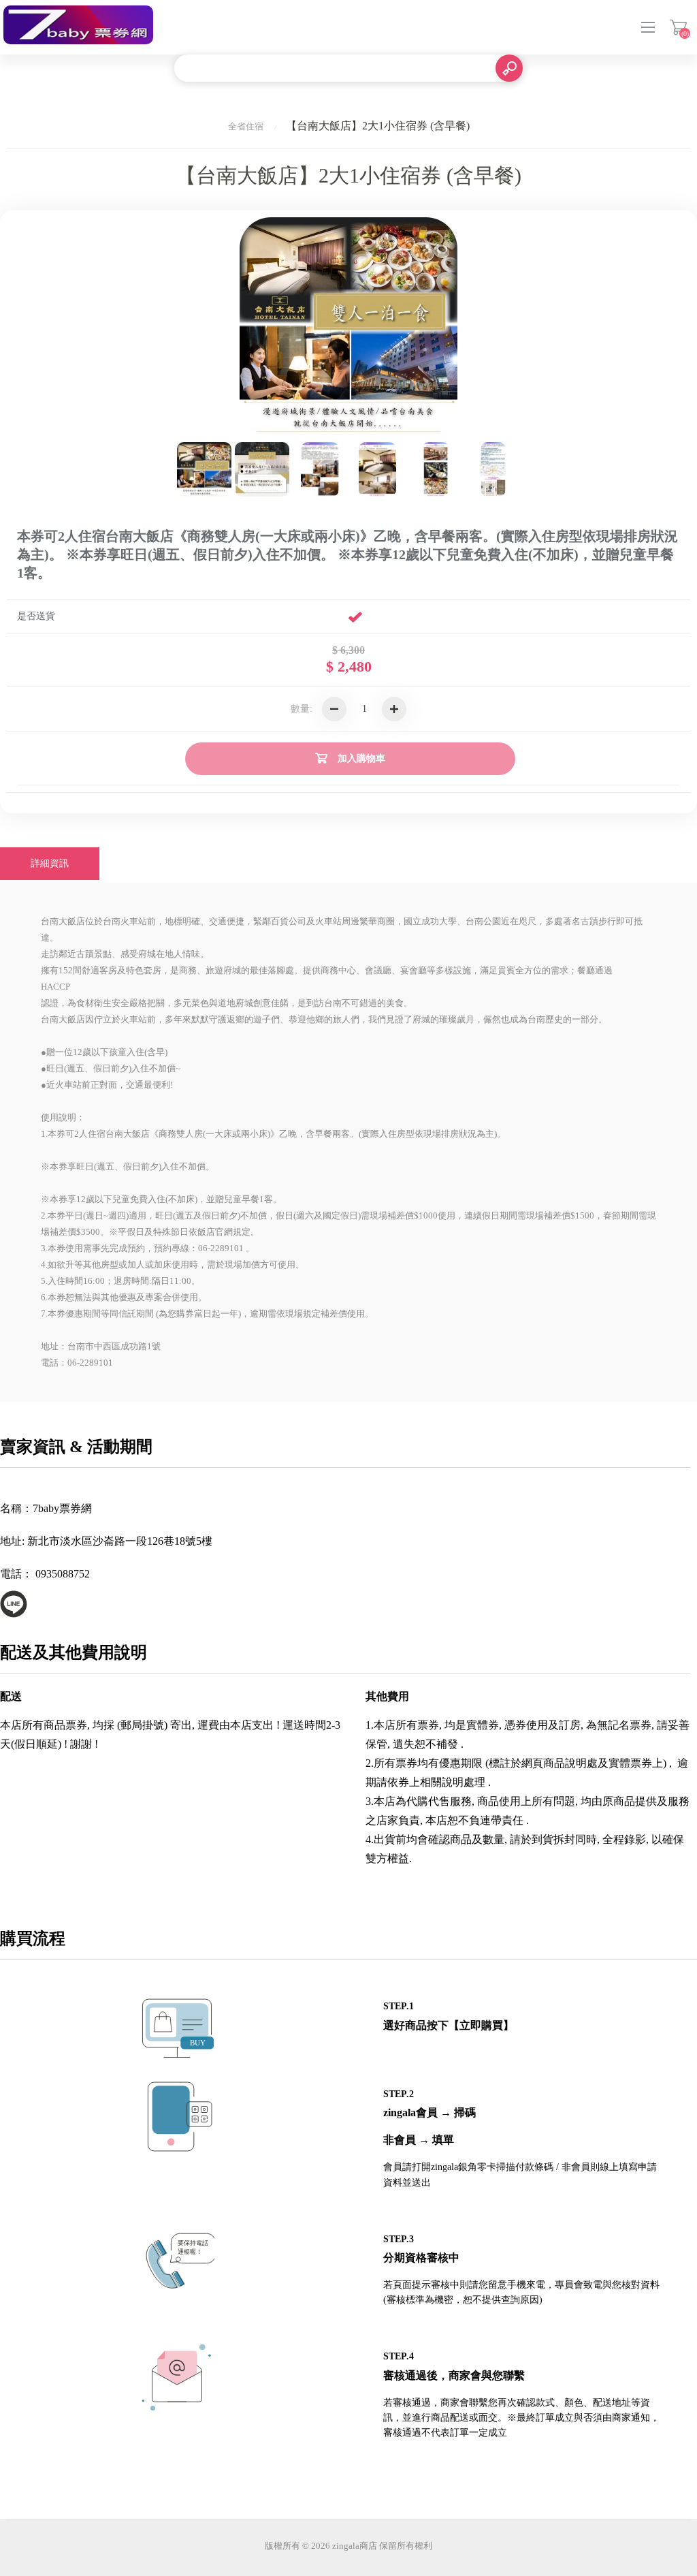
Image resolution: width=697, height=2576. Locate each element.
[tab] (50, 864)
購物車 (678, 27)
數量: (302, 709)
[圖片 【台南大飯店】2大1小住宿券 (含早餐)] (204, 469)
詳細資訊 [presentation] (50, 863)
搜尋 (509, 68)
